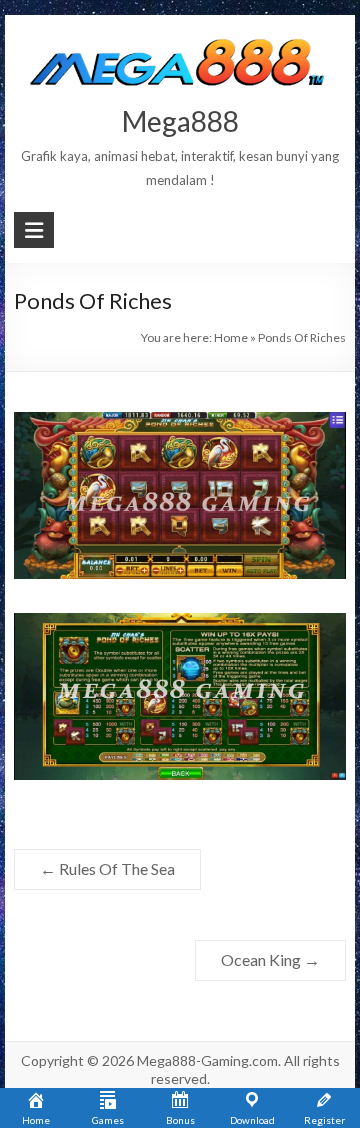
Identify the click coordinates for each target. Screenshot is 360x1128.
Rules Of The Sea (107, 868)
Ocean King (270, 959)
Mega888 (180, 121)
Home (231, 337)
